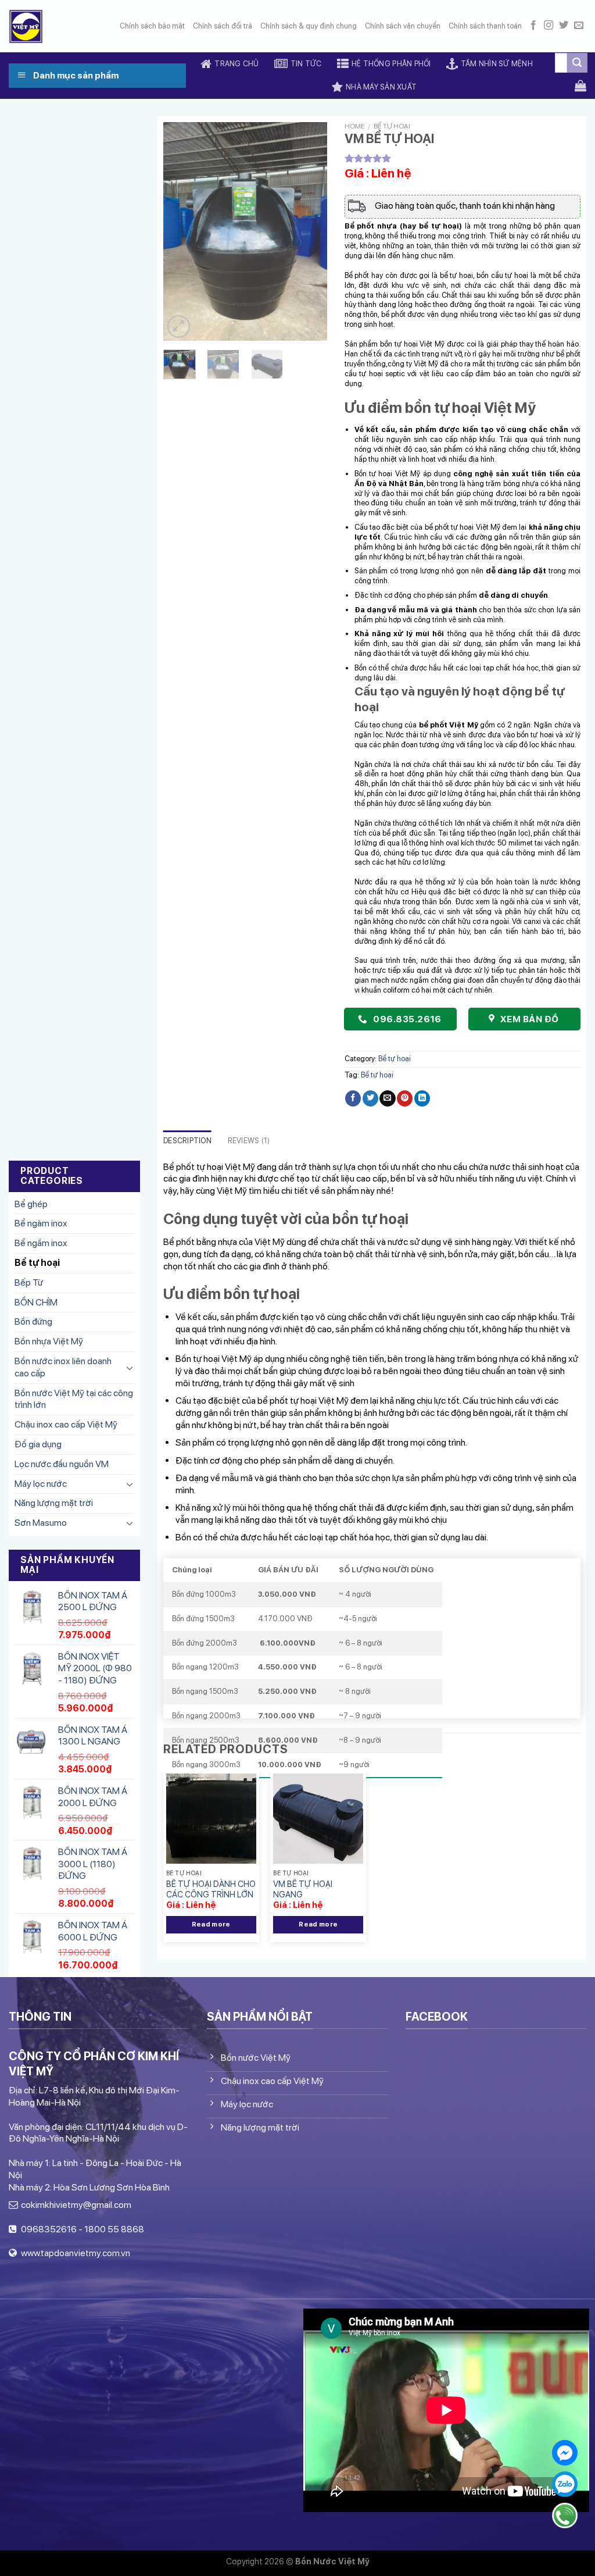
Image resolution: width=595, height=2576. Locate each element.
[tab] (187, 1141)
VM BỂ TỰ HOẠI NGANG (303, 1889)
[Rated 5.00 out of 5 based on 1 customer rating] (463, 158)
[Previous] (181, 231)
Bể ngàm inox (41, 1223)
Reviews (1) (249, 1141)
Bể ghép (31, 1204)
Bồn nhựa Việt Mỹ (49, 1341)
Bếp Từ (29, 1282)
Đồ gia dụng (38, 1444)
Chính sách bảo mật (152, 26)
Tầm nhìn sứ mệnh (497, 64)
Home (355, 126)
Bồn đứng (33, 1321)
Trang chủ (236, 64)
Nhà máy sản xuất (381, 87)
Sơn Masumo (41, 1523)
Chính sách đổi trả (223, 26)
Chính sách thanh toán (485, 26)
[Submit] (577, 63)
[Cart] (580, 85)
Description (187, 1141)
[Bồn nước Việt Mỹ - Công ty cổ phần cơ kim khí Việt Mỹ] (26, 26)
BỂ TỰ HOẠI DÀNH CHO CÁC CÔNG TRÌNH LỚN (211, 1889)
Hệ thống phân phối (391, 64)
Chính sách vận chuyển (403, 26)
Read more (211, 1924)
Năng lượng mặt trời (54, 1503)
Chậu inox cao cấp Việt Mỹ (66, 1424)
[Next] (309, 231)
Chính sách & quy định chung (309, 26)
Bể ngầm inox (41, 1243)
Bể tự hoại (37, 1263)
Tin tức (306, 64)
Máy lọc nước (41, 1484)
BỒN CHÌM (36, 1302)
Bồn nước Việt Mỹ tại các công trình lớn (74, 1399)
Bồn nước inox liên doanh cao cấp (63, 1367)
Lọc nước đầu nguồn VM (62, 1464)
